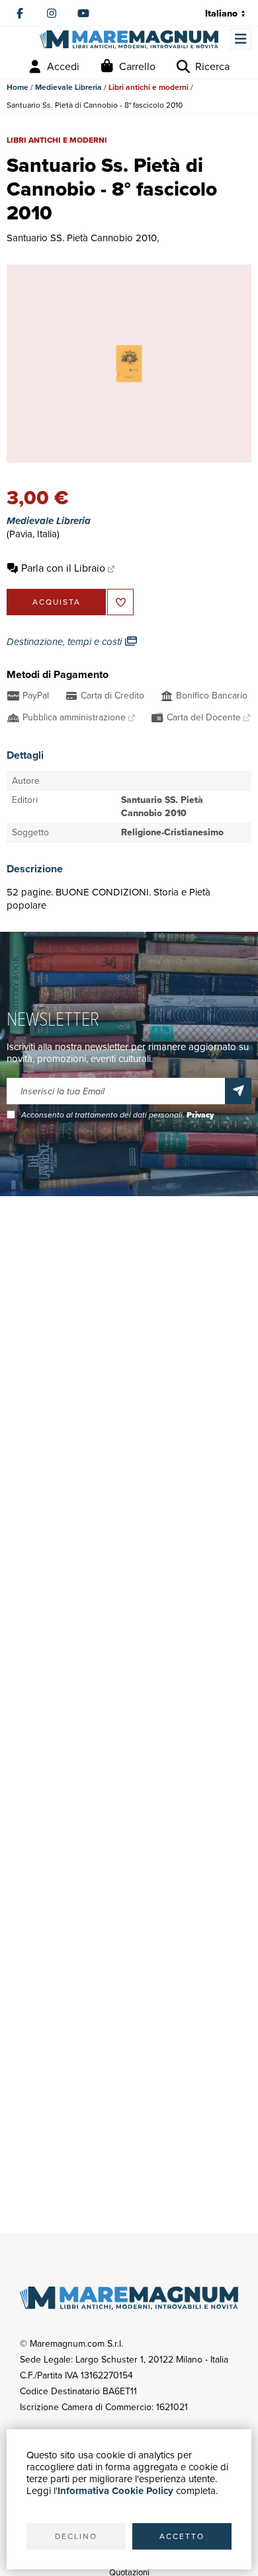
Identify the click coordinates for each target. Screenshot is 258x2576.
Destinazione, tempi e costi (65, 642)
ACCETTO (182, 2536)
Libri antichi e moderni (149, 87)
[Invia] (238, 1091)
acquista (57, 602)
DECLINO (76, 2536)
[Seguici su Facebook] (20, 13)
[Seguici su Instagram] (52, 13)
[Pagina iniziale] (129, 40)
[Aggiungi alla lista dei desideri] (120, 602)
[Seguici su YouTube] (83, 13)
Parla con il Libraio (63, 568)
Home (18, 87)
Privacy (200, 1115)
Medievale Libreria (68, 87)
